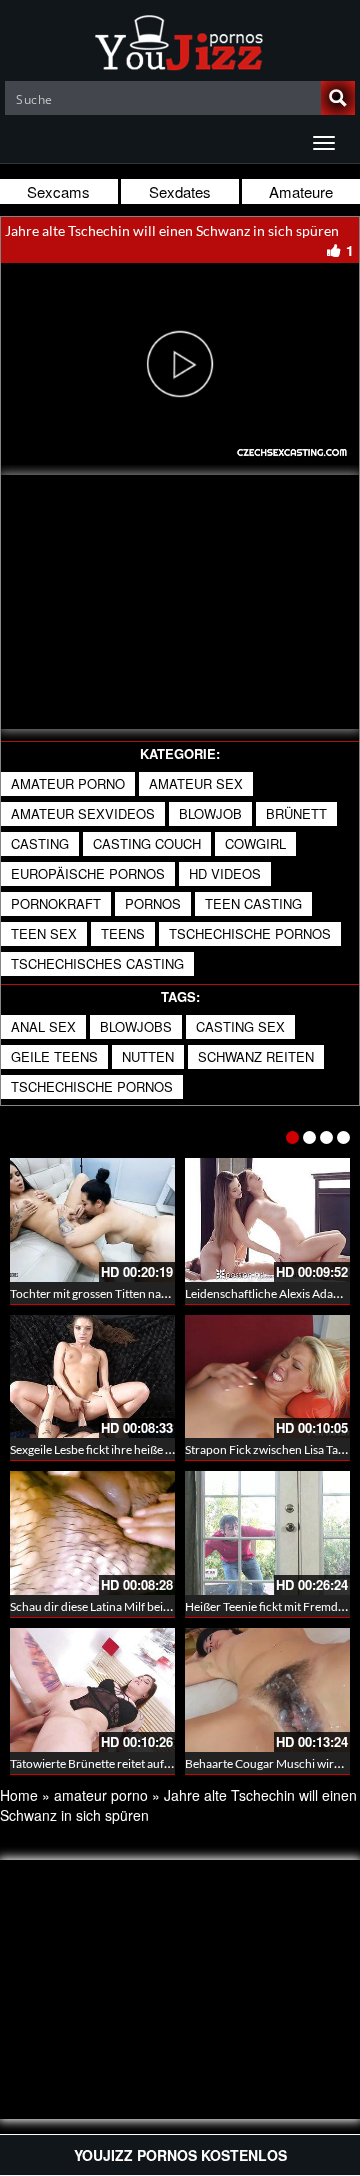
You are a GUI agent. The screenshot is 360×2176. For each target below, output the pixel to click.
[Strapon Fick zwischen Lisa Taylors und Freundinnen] (267, 1377)
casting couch (147, 843)
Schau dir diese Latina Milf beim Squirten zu (122, 1606)
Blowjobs (136, 1026)
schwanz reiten (256, 1056)
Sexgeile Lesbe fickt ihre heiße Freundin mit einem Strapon (160, 1449)
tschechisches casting (97, 963)
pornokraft (56, 903)
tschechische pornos (250, 933)
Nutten (148, 1056)
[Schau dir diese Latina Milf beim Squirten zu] (92, 1533)
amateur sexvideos (83, 813)
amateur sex (196, 783)
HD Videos (225, 873)
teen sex (44, 933)
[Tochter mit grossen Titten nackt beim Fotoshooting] (92, 1220)
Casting (40, 843)
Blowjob (210, 813)
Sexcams (58, 191)
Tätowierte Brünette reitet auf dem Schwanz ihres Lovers (156, 1763)
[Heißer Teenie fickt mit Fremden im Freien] (267, 1533)
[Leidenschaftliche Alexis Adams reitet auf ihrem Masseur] (267, 1220)
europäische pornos (88, 873)
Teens (123, 933)
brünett (296, 813)
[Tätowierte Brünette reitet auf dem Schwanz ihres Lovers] (92, 1690)
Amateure (301, 191)
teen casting (253, 903)
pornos (153, 903)
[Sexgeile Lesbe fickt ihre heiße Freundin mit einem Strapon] (92, 1377)
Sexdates (180, 191)
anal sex (43, 1026)
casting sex (240, 1026)
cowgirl (255, 843)
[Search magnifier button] (338, 98)
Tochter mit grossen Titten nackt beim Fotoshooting (144, 1293)
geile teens (54, 1056)
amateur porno (68, 783)
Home (19, 1795)
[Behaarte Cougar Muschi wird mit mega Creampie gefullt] (267, 1690)
